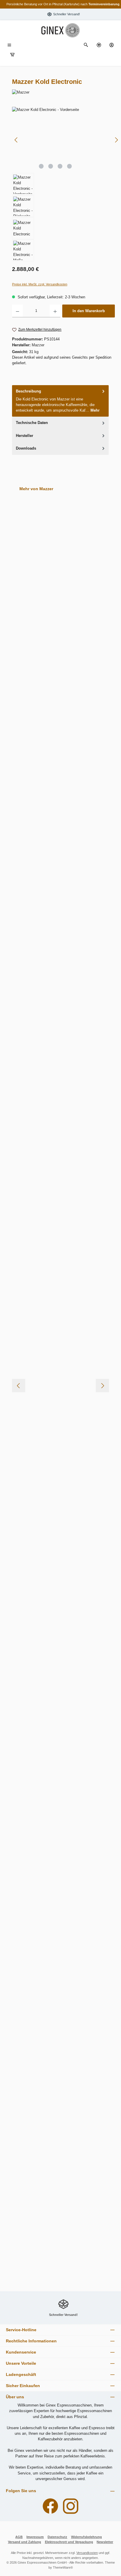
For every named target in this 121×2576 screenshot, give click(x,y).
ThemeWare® (63, 2567)
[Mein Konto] (112, 45)
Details (60, 1046)
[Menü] (9, 45)
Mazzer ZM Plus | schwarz (49, 2244)
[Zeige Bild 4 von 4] (69, 166)
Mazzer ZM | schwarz (44, 2132)
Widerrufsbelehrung (86, 2537)
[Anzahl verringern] (17, 311)
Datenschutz (57, 2537)
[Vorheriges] (16, 140)
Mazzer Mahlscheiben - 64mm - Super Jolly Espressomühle (60, 1016)
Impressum (35, 2537)
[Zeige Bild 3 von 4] (60, 166)
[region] (63, 184)
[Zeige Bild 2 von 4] (51, 166)
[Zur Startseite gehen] (60, 30)
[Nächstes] (116, 140)
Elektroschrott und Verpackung (69, 2542)
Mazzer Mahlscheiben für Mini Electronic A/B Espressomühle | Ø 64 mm (60, 1353)
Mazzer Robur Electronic (48, 1918)
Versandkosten (87, 2553)
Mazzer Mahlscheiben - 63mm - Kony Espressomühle (60, 904)
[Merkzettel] (99, 45)
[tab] (60, 401)
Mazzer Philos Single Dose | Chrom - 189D (59, 1798)
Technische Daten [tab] (32, 423)
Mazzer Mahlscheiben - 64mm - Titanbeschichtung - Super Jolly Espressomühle (56, 1129)
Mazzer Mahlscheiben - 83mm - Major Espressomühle (60, 1241)
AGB (19, 2537)
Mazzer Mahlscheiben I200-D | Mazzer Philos (60, 1466)
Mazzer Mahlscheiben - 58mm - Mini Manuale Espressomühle (59, 791)
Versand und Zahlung (25, 2542)
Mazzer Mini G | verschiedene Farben (60, 1576)
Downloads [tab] (26, 448)
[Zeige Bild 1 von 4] (41, 166)
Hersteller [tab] (25, 436)
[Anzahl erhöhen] (55, 311)
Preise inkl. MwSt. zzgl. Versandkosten (40, 284)
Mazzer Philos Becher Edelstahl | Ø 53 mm (58, 1685)
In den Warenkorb (89, 311)
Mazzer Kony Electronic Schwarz (56, 681)
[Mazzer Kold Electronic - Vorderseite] (66, 140)
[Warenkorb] (12, 55)
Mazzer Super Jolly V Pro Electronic (59, 2025)
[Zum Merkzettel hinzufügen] (92, 551)
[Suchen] (86, 45)
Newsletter (105, 2542)
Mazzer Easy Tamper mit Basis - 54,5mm (55, 566)
